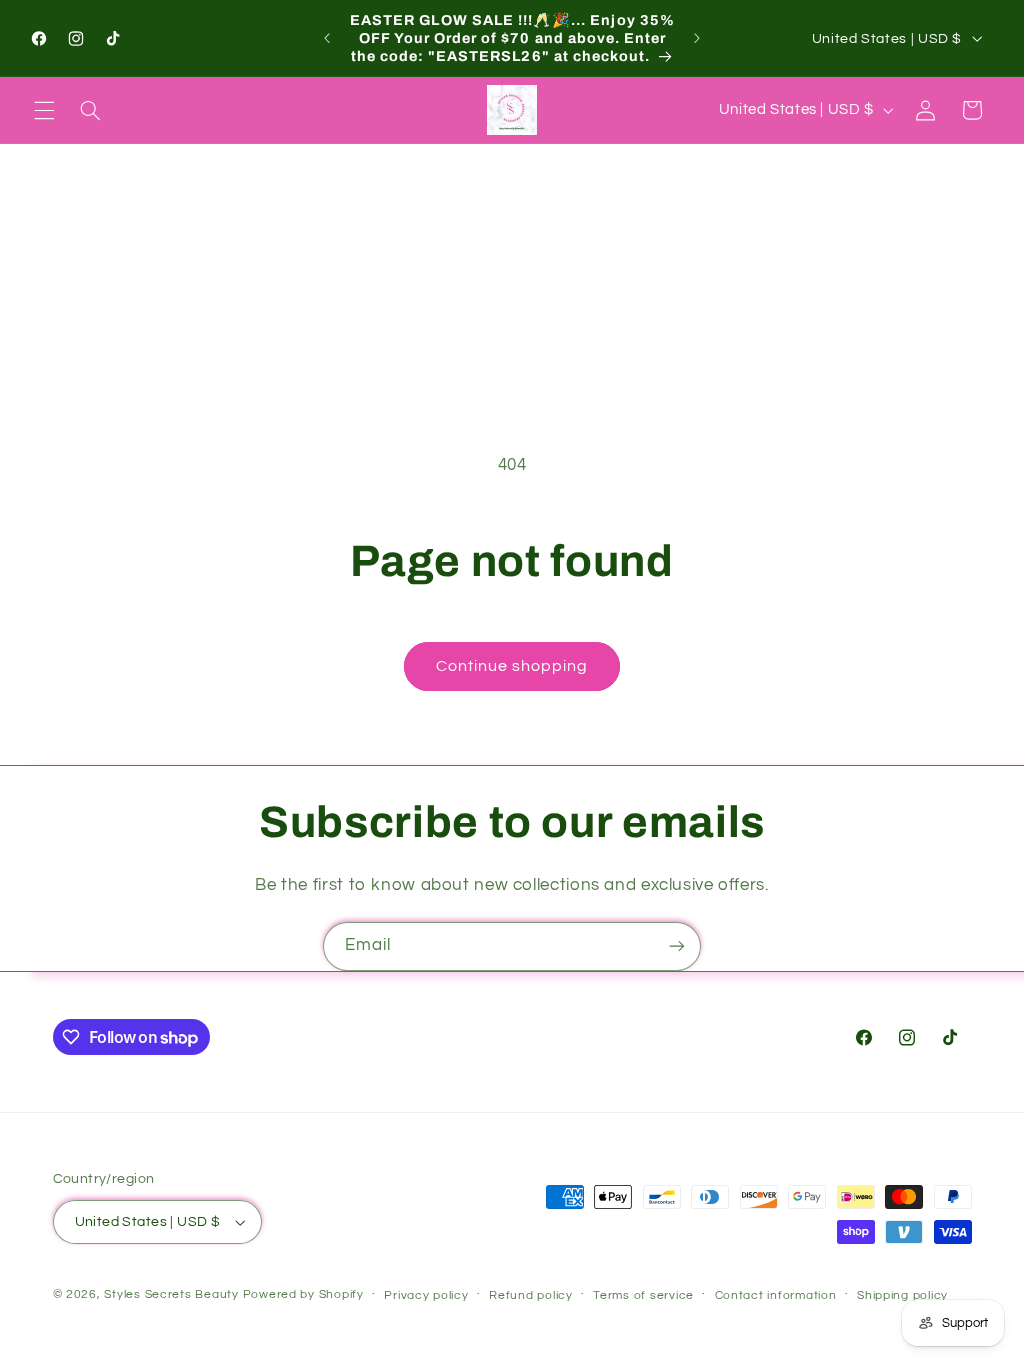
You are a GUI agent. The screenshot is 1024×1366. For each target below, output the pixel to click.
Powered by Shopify (303, 1294)
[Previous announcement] (327, 38)
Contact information (776, 1295)
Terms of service (643, 1295)
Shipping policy (902, 1295)
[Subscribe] (677, 946)
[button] (44, 110)
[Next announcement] (697, 38)
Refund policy (531, 1295)
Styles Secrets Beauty (173, 1294)
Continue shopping (512, 666)
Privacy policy (426, 1295)
